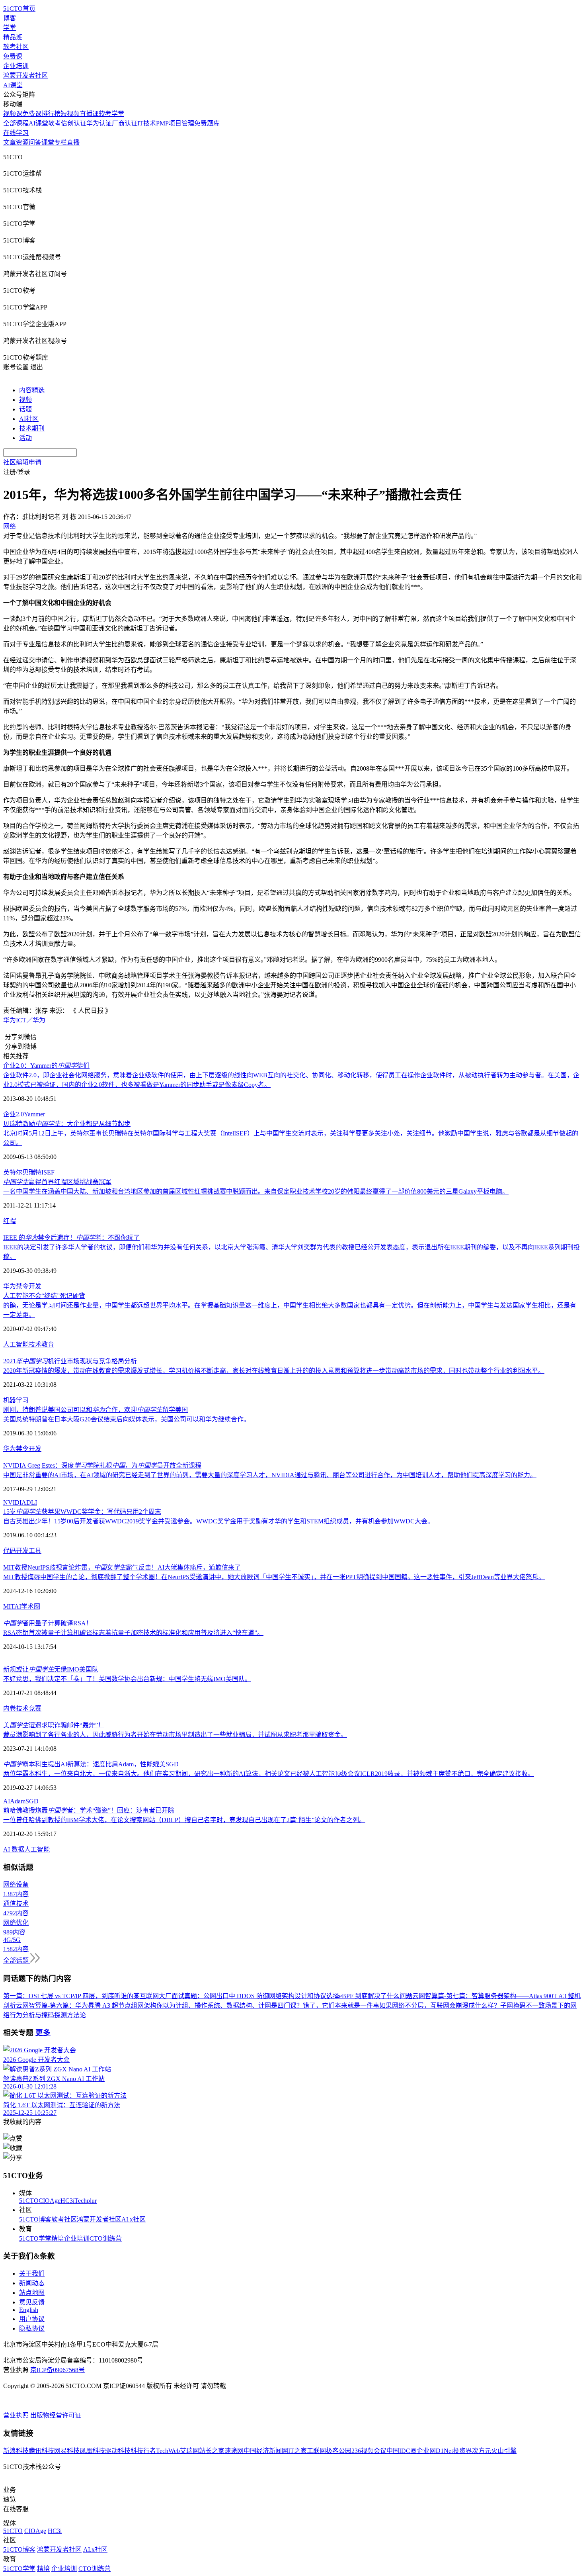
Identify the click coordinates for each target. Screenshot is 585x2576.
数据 (18, 1849)
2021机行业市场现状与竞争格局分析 (70, 1361)
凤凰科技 (92, 2451)
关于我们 (32, 2274)
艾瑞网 (189, 2451)
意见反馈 (32, 2302)
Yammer (34, 1114)
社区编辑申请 (22, 462)
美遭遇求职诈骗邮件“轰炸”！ (54, 1725)
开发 (35, 1286)
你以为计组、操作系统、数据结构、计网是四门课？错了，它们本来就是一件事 (268, 2005)
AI (18, 1606)
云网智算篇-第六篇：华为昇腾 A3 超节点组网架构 (86, 2005)
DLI (32, 1502)
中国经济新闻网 (266, 2451)
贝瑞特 (32, 1172)
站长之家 (212, 2451)
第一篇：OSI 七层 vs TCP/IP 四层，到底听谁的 (68, 1996)
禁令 (22, 1286)
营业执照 (17, 2415)
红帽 (10, 1221)
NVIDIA (15, 1502)
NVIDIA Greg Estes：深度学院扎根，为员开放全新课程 (102, 1465)
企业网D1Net (435, 2451)
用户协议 (32, 2319)
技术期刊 (32, 428)
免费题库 (207, 123)
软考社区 (16, 47)
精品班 (13, 37)
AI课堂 (13, 85)
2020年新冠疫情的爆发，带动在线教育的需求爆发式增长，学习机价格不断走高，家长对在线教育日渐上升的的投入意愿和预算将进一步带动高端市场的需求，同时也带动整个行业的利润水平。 (274, 1371)
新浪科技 (16, 2451)
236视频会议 (369, 2451)
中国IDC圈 (402, 2451)
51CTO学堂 (35, 2238)
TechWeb (168, 2451)
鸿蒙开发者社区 (25, 75)
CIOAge (50, 2201)
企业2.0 (14, 1114)
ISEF (48, 1172)
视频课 (13, 114)
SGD (32, 1801)
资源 (22, 142)
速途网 (234, 2451)
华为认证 (99, 123)
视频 (25, 400)
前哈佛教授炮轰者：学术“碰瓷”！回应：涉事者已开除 (89, 1810)
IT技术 (147, 123)
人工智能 (16, 1344)
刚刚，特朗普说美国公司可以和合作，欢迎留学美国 (96, 1410)
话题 (25, 409)
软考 (55, 123)
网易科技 (67, 2451)
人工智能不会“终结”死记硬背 (44, 1296)
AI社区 (29, 419)
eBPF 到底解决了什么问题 (376, 1996)
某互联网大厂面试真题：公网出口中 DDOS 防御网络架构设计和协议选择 (236, 1996)
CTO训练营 (106, 2238)
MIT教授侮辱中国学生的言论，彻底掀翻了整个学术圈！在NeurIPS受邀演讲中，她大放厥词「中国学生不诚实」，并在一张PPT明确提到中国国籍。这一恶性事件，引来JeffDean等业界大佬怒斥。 (274, 1577)
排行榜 (51, 114)
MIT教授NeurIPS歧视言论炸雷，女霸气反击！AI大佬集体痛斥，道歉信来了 (122, 1567)
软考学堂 (111, 114)
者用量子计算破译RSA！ (48, 1623)
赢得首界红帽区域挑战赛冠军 (57, 1182)
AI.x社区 (134, 2219)
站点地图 (32, 2293)
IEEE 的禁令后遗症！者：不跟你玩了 (71, 1238)
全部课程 (16, 123)
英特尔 (13, 1172)
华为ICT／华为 (24, 1020)
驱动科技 (118, 2451)
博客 (10, 18)
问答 (35, 142)
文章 (10, 142)
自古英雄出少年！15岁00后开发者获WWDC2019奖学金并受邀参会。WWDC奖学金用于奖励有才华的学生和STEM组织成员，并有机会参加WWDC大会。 (218, 1521)
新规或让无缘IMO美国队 (51, 1669)
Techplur (86, 2201)
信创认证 (74, 123)
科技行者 (143, 2451)
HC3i (67, 2201)
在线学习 (16, 133)
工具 (35, 1551)
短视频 (70, 114)
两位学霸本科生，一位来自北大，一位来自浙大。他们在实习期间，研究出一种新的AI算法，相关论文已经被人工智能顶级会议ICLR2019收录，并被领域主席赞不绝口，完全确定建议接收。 (269, 1774)
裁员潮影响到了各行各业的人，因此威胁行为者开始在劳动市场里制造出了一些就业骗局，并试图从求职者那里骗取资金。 (175, 1735)
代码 (10, 1551)
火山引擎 (504, 2451)
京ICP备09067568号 (58, 2370)
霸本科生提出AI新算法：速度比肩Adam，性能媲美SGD (91, 1764)
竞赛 (35, 1708)
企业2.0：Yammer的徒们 (46, 1066)
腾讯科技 (41, 2451)
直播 (73, 142)
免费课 (13, 56)
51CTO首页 (19, 9)
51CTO (29, 2201)
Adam (18, 1801)
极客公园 (339, 2451)
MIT (9, 1606)
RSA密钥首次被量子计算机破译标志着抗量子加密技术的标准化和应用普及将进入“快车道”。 (133, 1633)
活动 (25, 438)
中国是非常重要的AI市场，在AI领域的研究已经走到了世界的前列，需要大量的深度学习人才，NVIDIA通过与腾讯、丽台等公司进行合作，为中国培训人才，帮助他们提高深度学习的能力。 (270, 1475)
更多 (43, 2033)
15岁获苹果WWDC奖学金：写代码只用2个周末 (82, 1512)
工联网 (316, 2451)
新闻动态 (32, 2283)
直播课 (89, 114)
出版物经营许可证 (56, 2415)
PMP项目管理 (175, 123)
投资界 (462, 2451)
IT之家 (297, 2451)
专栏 (60, 142)
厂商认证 (125, 123)
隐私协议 (32, 2328)
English (29, 2310)
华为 (10, 1286)
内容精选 (32, 390)
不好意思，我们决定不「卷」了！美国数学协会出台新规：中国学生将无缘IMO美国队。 (127, 1679)
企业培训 (16, 66)
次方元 (482, 2451)
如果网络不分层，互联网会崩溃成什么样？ (440, 2005)
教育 (48, 1344)
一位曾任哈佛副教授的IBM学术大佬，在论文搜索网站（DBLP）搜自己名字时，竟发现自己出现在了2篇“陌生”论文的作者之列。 (184, 1820)
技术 (35, 1344)
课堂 (48, 142)
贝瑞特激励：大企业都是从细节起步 (67, 1124)
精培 (58, 2238)
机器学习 (16, 1400)
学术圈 (31, 1606)
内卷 (10, 1708)
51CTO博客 (35, 2219)
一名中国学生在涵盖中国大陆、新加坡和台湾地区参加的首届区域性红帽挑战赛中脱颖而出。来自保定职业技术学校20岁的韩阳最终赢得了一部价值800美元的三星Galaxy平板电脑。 (256, 1191)
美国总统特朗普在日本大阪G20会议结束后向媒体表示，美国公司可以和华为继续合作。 (127, 1419)
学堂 (10, 28)
